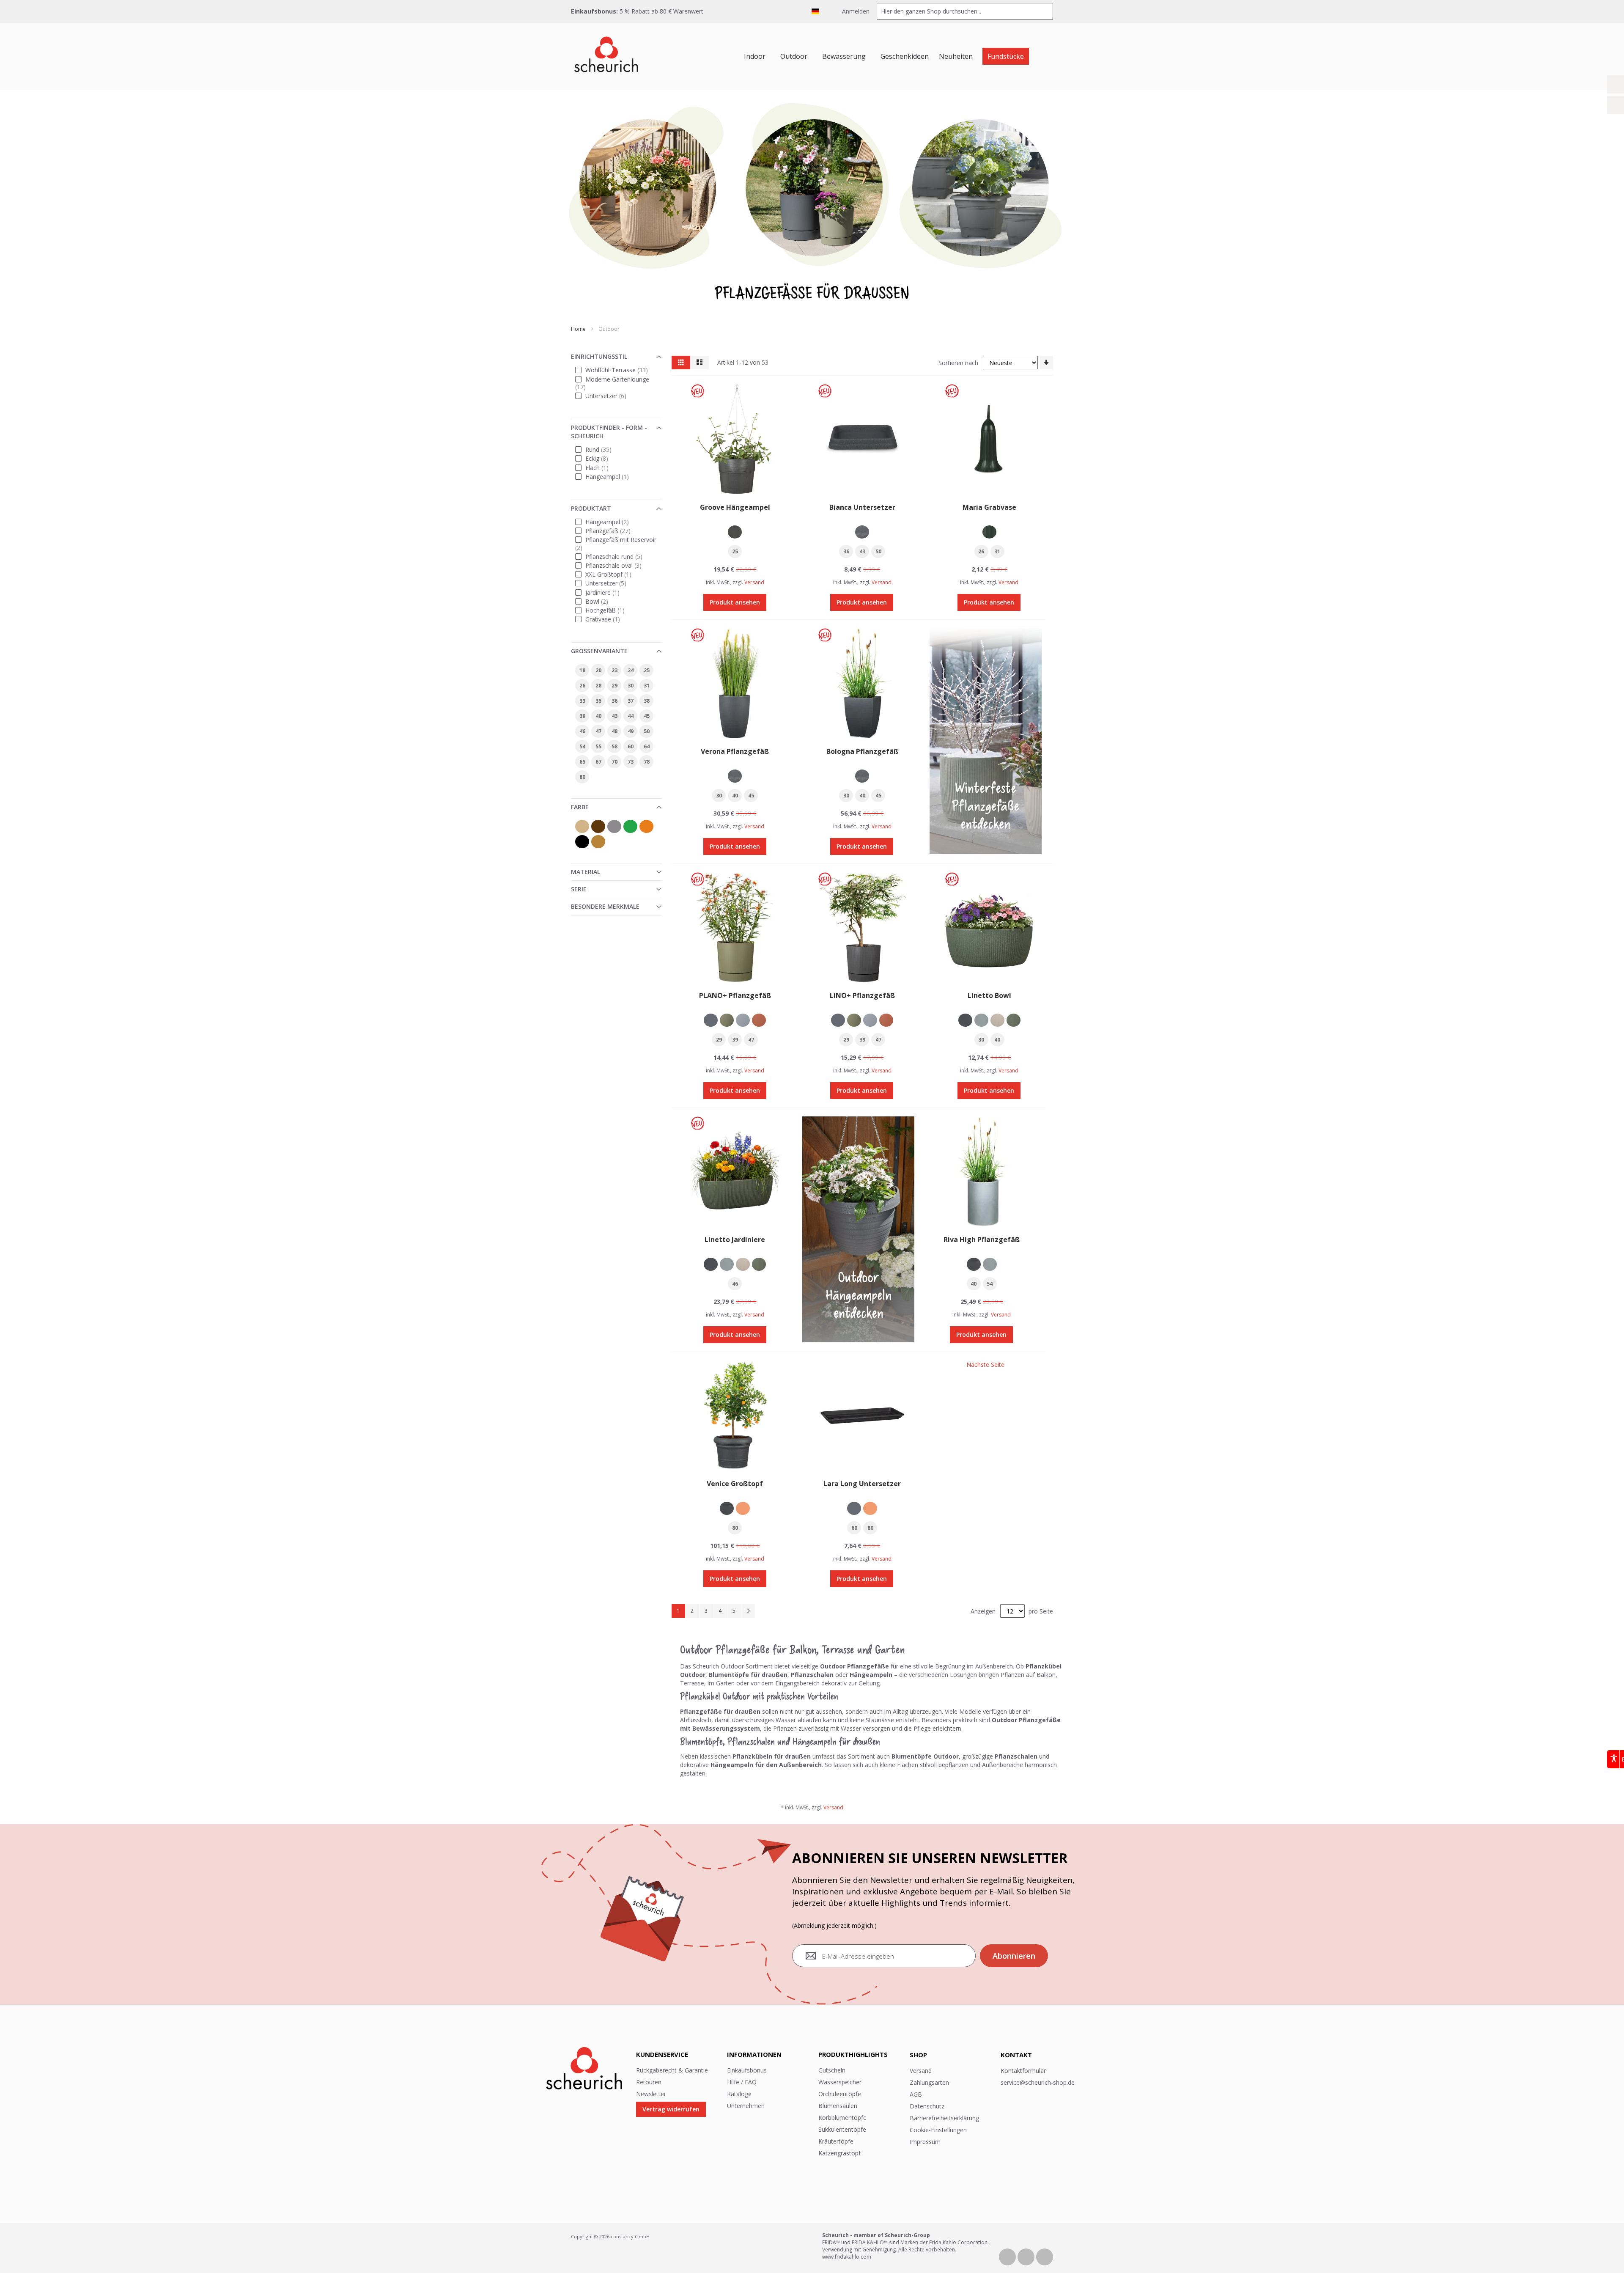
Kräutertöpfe (836, 2141)
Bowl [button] (603, 601)
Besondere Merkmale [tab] (605, 906)
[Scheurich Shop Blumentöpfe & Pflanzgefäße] (606, 56)
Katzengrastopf (839, 2153)
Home (579, 329)
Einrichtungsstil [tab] (599, 356)
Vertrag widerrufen (671, 2109)
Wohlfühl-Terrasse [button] (621, 370)
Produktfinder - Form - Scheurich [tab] (609, 432)
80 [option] (735, 1528)
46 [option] (735, 1284)
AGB (916, 2094)
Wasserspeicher (840, 2082)
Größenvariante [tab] (599, 651)
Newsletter (651, 2094)
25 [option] (735, 551)
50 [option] (878, 551)
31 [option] (997, 551)
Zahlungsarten (929, 2082)
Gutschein (832, 2070)
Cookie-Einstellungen (938, 2130)
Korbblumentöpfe (842, 2118)
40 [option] (735, 796)
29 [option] (719, 1040)
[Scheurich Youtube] (1027, 2256)
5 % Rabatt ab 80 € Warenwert (661, 11)
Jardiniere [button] (609, 592)
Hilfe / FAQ (742, 2082)
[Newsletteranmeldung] (1616, 105)
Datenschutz (927, 2106)
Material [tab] (586, 872)
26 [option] (981, 551)
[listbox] (735, 533)
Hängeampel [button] (613, 476)
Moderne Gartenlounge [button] (613, 383)
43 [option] (862, 551)
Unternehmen (746, 2106)
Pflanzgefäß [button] (614, 530)
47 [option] (751, 1040)
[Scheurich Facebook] (1008, 2256)
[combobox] (965, 11)
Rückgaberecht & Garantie (672, 2070)
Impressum (925, 2142)
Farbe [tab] (580, 807)
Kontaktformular (1023, 2071)
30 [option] (719, 796)
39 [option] (735, 1040)
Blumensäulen (838, 2106)
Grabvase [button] (609, 619)
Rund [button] (605, 449)
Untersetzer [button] (612, 395)
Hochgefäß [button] (611, 610)
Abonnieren (1014, 1956)
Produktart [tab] (591, 508)
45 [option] (751, 796)
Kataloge (739, 2094)
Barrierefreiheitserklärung (944, 2118)
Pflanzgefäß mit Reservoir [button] (617, 543)
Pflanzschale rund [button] (620, 556)
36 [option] (846, 551)
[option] (735, 532)
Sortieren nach (958, 363)
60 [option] (854, 1528)
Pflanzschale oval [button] (620, 565)
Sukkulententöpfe (842, 2129)
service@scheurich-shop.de (1038, 2082)
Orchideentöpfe (840, 2094)
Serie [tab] (579, 889)
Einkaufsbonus (747, 2070)
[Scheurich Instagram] (1045, 2256)
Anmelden (855, 11)
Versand (754, 582)
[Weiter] (748, 1611)
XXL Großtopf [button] (615, 574)
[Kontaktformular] (1616, 84)
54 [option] (990, 1284)
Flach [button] (603, 467)
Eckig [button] (603, 458)
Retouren (649, 2082)
